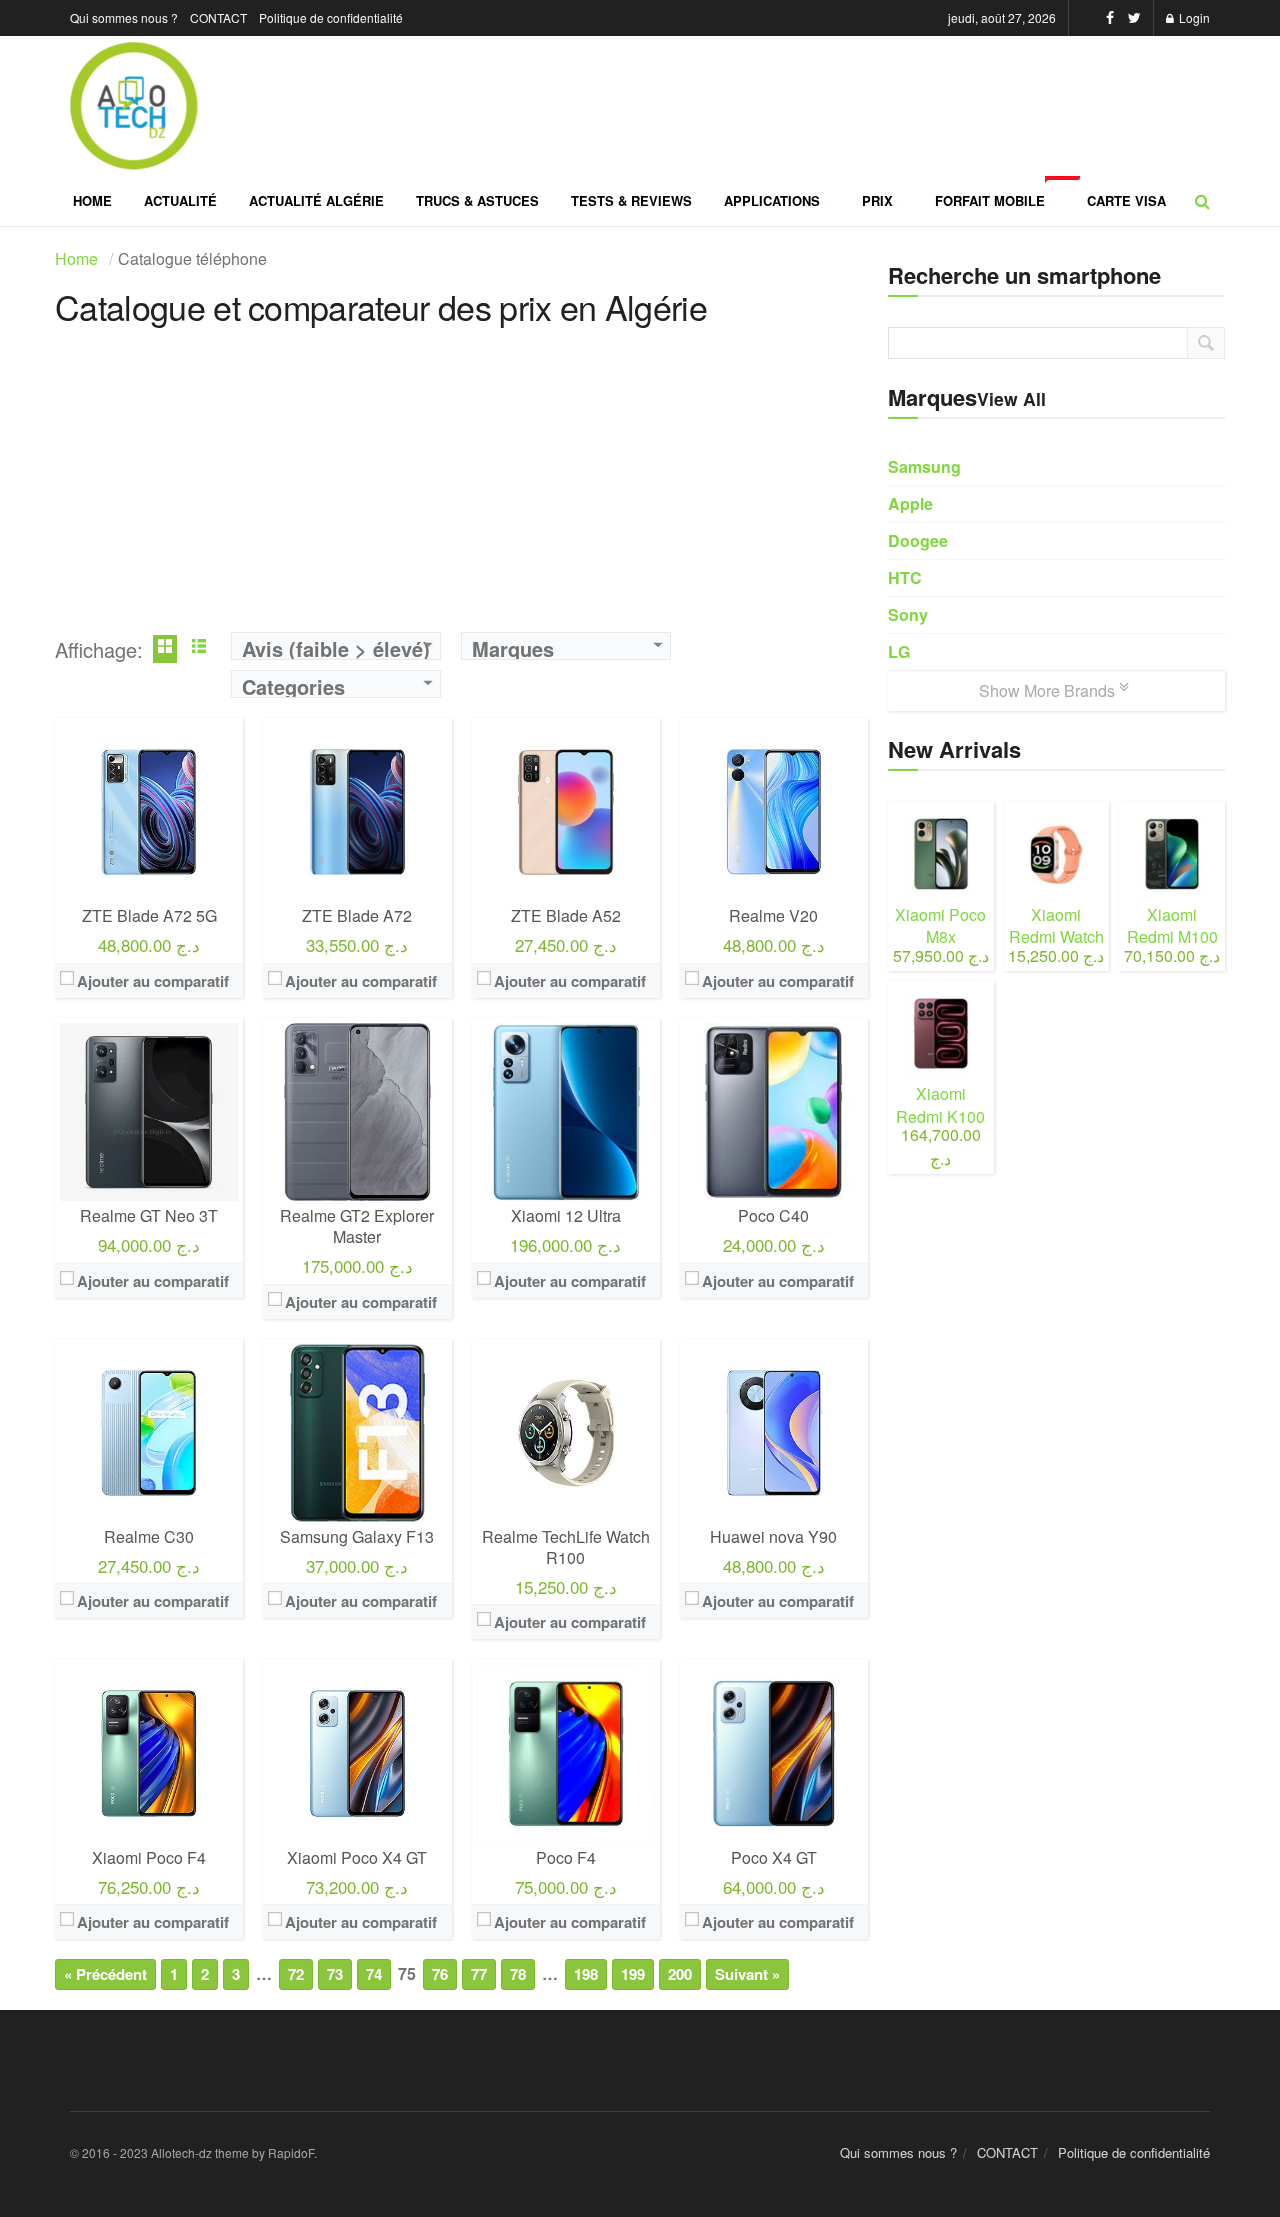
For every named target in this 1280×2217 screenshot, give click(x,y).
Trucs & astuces (477, 200)
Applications (772, 200)
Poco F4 (566, 1857)
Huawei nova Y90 (773, 1536)
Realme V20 (773, 915)
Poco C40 (773, 1215)
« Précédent (105, 1974)
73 (335, 1974)
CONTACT (218, 17)
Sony (908, 614)
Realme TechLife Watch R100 (566, 1547)
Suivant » (747, 1974)
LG (899, 651)
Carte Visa (1126, 200)
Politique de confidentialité (331, 17)
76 (440, 1974)
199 (633, 1974)
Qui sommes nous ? (124, 17)
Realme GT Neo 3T (149, 1215)
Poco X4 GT (774, 1857)
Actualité (180, 200)
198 (586, 1974)
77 (479, 1974)
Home (92, 200)
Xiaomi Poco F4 (149, 1857)
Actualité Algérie (316, 200)
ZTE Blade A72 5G (149, 915)
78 (518, 1974)
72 (296, 1974)
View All (1011, 398)
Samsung (924, 466)
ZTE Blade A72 (357, 915)
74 (374, 1974)
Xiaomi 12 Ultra (566, 1215)
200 (680, 1974)
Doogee (918, 540)
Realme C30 (149, 1536)
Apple (910, 503)
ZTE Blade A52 (566, 915)
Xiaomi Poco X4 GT (357, 1857)
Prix (877, 200)
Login (1193, 17)
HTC (905, 577)
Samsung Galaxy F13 (357, 1536)
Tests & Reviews (631, 200)
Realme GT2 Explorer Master (357, 1226)
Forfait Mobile (1003, 193)
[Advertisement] (461, 492)
